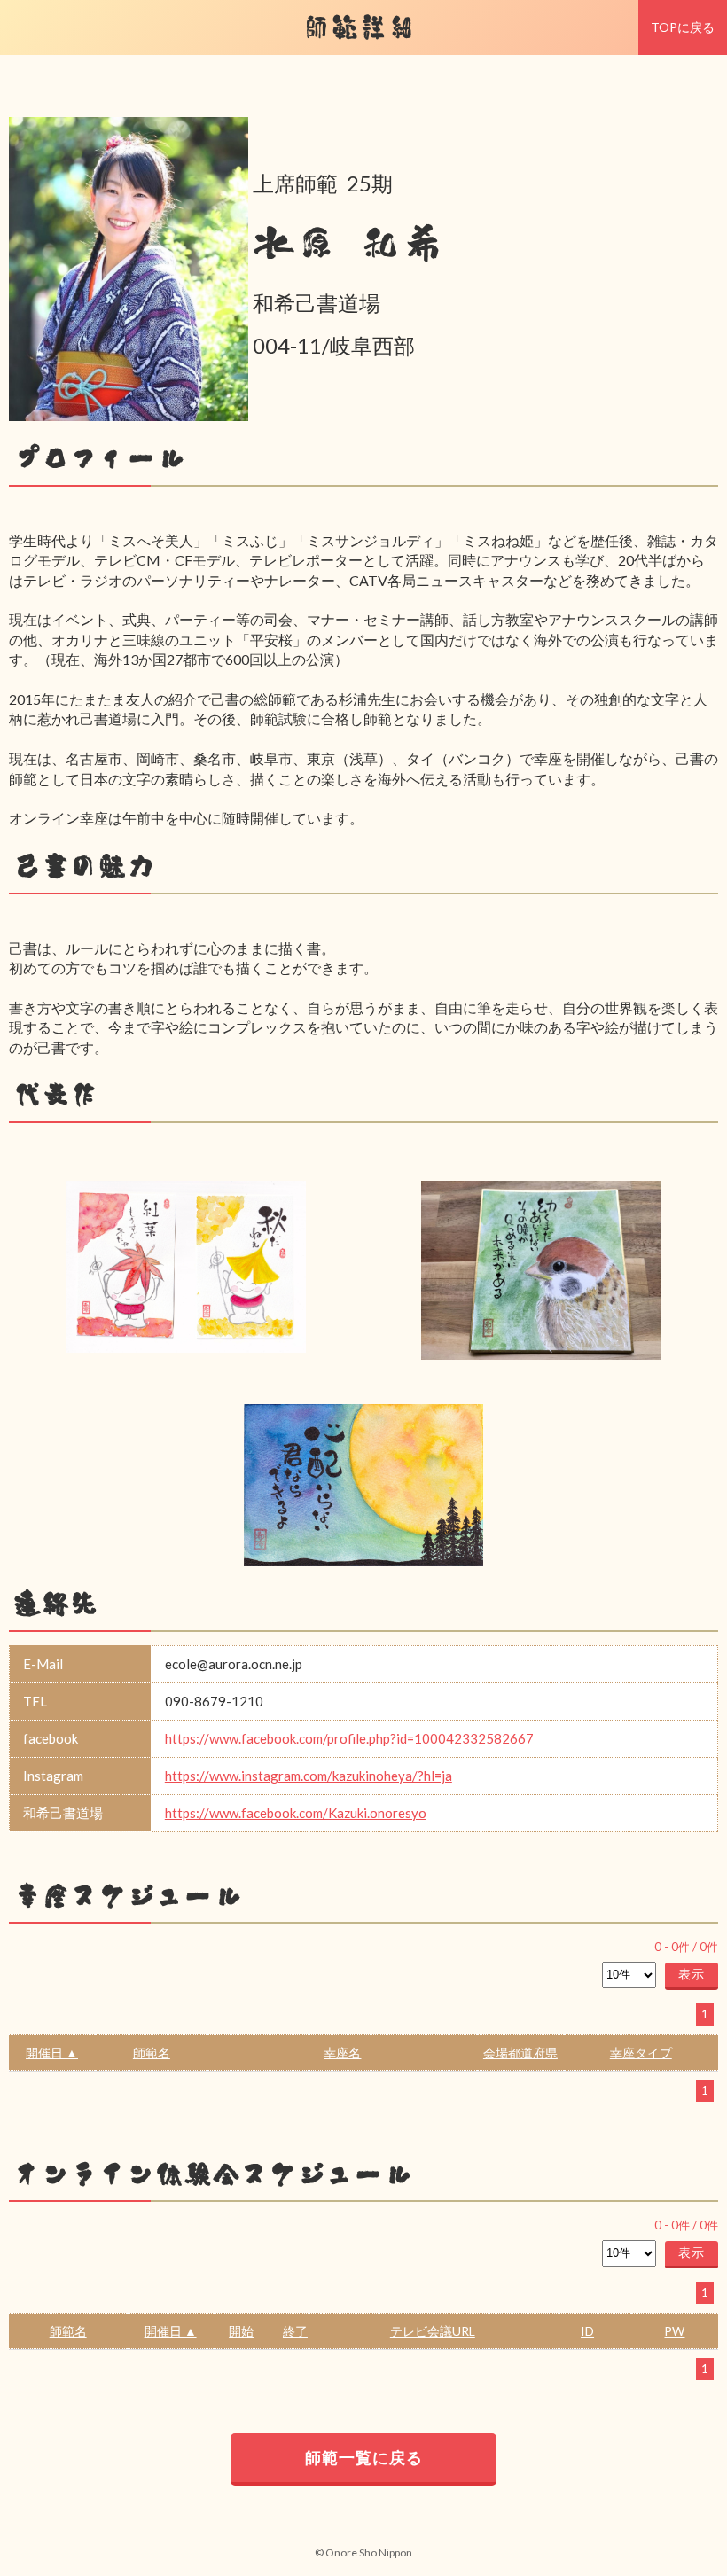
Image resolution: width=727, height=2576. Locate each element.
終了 (295, 2331)
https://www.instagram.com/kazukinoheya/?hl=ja (309, 1776)
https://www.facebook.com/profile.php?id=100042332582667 (349, 1738)
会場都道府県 (520, 2053)
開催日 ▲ (52, 2053)
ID (587, 2331)
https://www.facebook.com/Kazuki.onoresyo (296, 1813)
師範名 (152, 2053)
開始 (241, 2331)
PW (674, 2331)
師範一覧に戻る (364, 2457)
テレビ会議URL (433, 2331)
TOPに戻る (683, 27)
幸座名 (342, 2053)
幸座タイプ (641, 2053)
